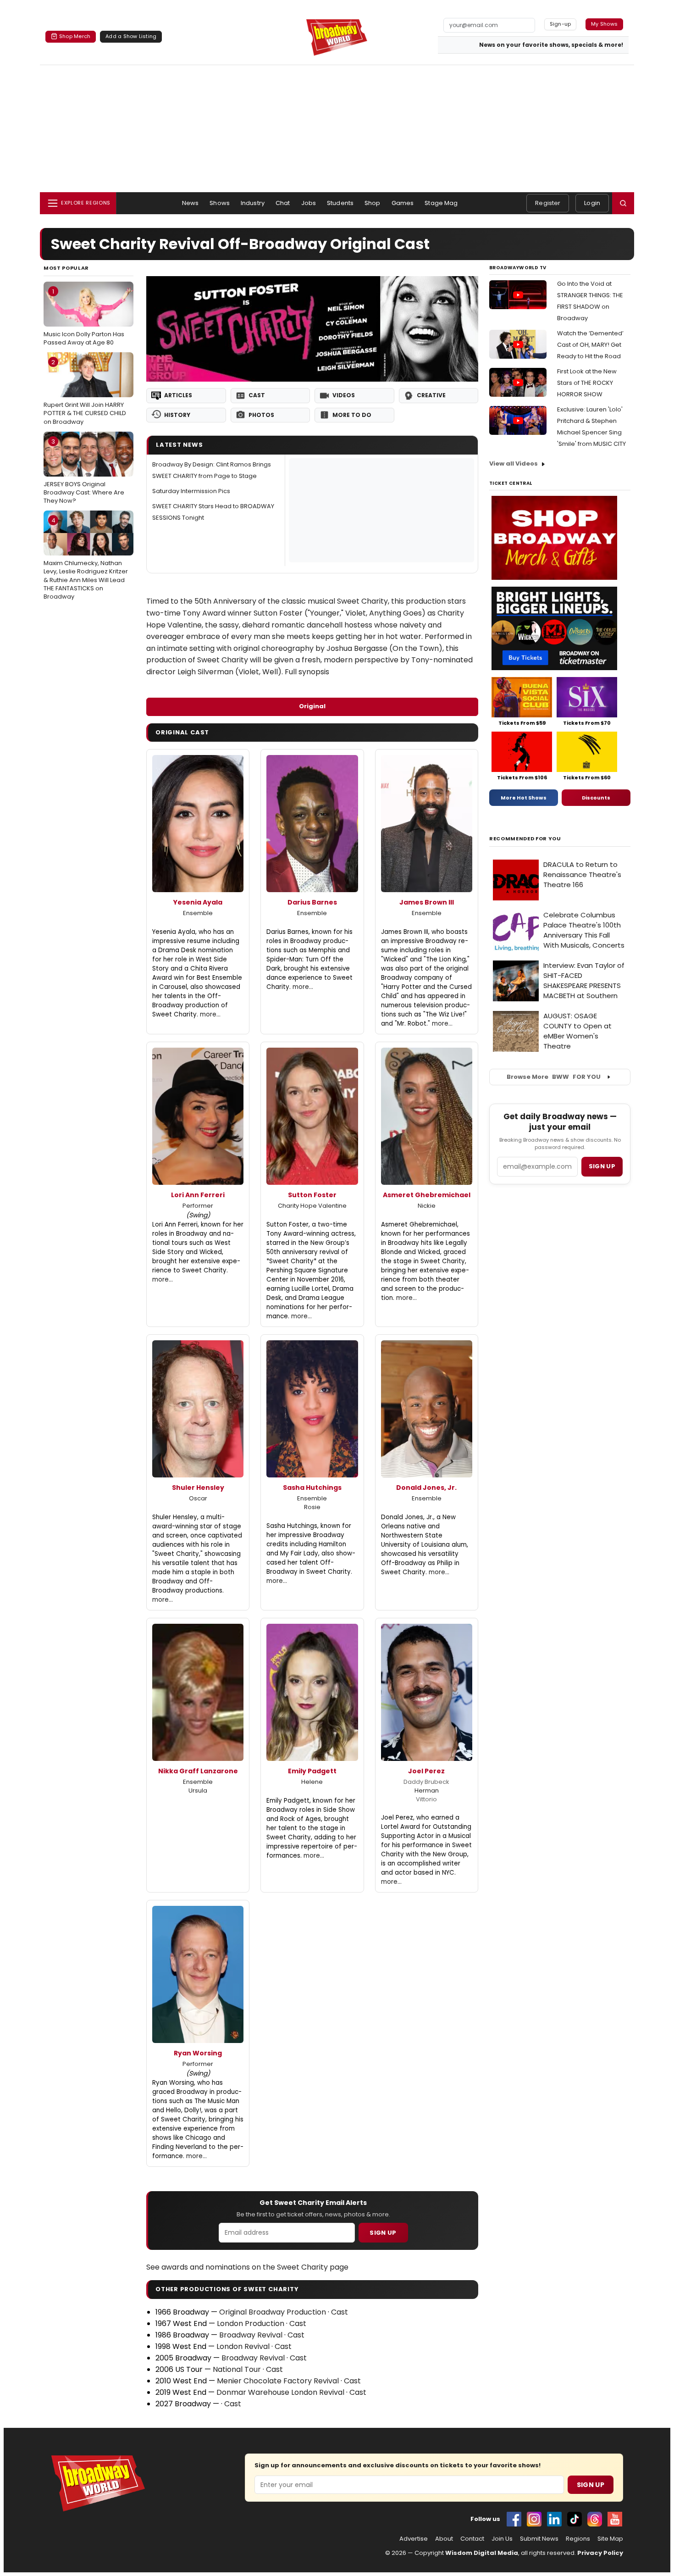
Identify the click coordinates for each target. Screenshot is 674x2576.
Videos (344, 395)
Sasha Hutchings (312, 1488)
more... (210, 1014)
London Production (251, 2323)
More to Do (352, 415)
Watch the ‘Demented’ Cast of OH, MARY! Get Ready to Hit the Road (590, 345)
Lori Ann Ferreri (198, 1195)
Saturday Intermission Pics (191, 491)
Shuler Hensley (198, 1488)
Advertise (414, 2539)
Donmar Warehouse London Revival (280, 2392)
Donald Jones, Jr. (426, 1488)
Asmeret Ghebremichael (427, 1195)
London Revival (243, 2346)
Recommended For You (525, 839)
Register (548, 203)
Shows (220, 203)
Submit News (539, 2539)
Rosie (312, 1507)
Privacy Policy (600, 2553)
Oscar (198, 1498)
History (177, 415)
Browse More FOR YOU (554, 1077)
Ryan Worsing (198, 2053)
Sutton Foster (312, 1195)
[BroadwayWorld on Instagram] (534, 2519)
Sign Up (383, 2233)
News (191, 203)
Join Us (502, 2539)
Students (340, 203)
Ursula (198, 1790)
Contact (472, 2539)
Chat (283, 203)
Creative (431, 395)
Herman (427, 1790)
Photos (261, 415)
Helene (312, 1782)
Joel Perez (426, 1771)
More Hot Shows (524, 798)
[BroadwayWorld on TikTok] (575, 2519)
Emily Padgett (312, 1771)
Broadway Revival (251, 2335)
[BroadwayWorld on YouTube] (615, 2519)
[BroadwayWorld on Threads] (595, 2519)
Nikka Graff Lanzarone (198, 1771)
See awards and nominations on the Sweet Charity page (247, 2267)
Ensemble (198, 913)
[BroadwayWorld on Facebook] (514, 2519)
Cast (257, 395)
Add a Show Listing (131, 36)
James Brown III (427, 902)
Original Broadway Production (273, 2312)
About (444, 2539)
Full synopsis (307, 672)
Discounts (596, 798)
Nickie (427, 1206)
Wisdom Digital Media (482, 2553)
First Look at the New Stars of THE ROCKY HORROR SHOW (587, 383)
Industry (253, 203)
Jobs (309, 203)
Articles (178, 395)
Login (592, 203)
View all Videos (514, 464)
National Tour (237, 2369)
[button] (623, 203)
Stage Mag (441, 203)
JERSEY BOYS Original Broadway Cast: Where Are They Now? (84, 471)
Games (403, 203)
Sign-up (561, 24)
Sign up (602, 1166)
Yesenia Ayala (198, 902)
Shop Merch (75, 36)
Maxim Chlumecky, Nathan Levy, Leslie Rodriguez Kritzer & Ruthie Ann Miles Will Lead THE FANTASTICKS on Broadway (86, 558)
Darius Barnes (312, 902)
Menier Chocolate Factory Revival (278, 2381)
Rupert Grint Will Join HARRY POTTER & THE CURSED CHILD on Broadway (85, 392)
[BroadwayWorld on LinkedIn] (554, 2519)
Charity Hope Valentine (312, 1206)
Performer (198, 1206)
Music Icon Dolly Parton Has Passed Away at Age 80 (84, 317)
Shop (373, 203)
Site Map (610, 2539)
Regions (578, 2539)
